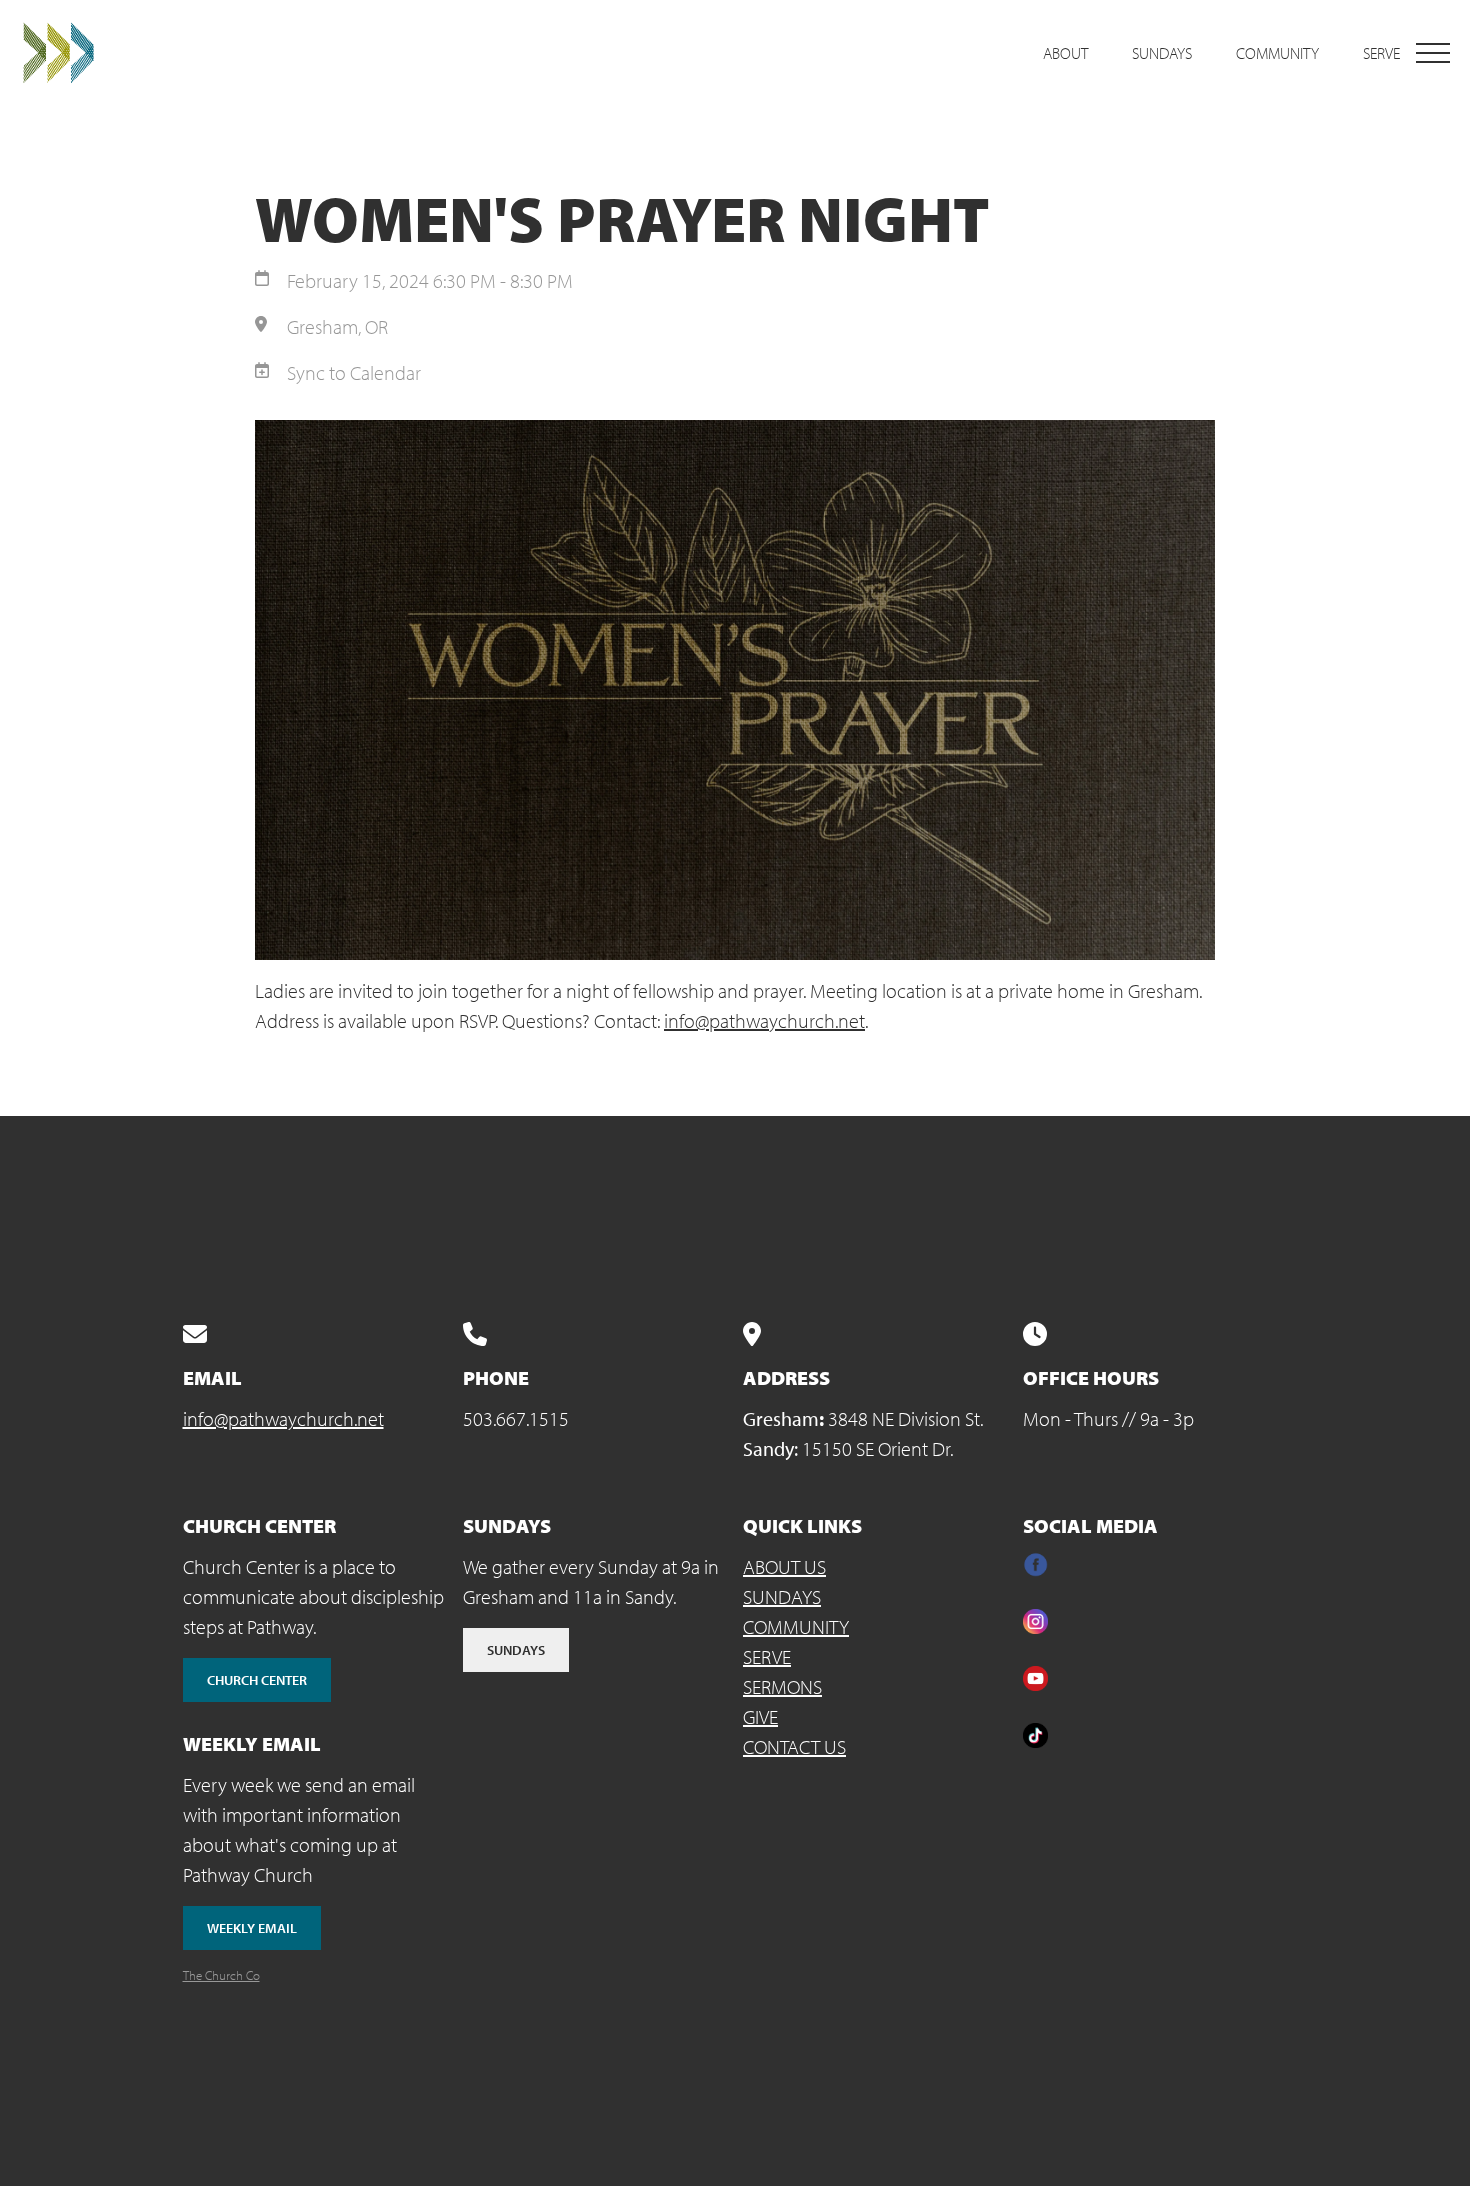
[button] (1433, 53)
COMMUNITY (796, 1626)
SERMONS (782, 1686)
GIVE (760, 1716)
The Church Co (221, 1975)
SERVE (767, 1656)
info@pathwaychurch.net (764, 1020)
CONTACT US (794, 1746)
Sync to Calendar (354, 372)
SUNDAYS (782, 1596)
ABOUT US (784, 1566)
